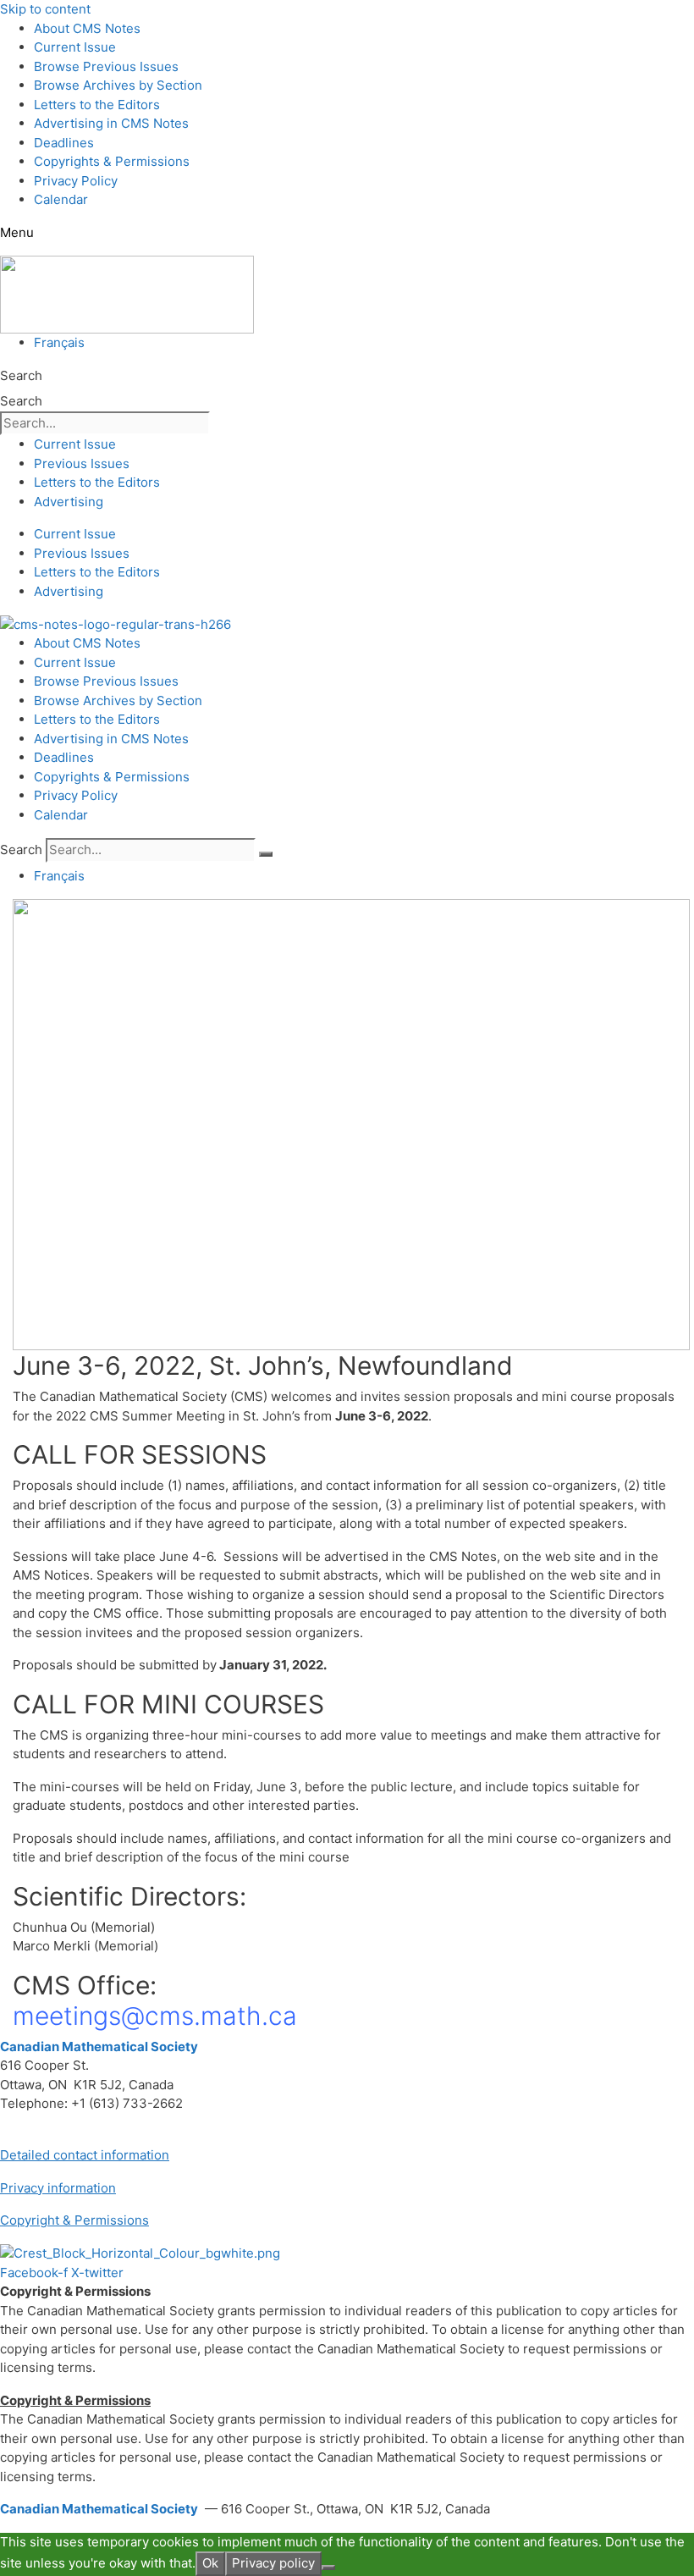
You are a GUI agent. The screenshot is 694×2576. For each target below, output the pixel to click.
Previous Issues (82, 463)
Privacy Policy (76, 181)
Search (21, 375)
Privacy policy (273, 2563)
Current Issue (75, 47)
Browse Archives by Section (118, 85)
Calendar (61, 199)
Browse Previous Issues (106, 66)
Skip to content (45, 9)
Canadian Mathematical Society (99, 2046)
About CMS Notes (87, 28)
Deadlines (64, 143)
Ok (210, 2563)
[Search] (266, 854)
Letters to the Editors (97, 105)
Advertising (69, 502)
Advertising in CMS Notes (111, 123)
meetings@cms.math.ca (155, 2016)
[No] (328, 2568)
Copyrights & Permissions (112, 161)
